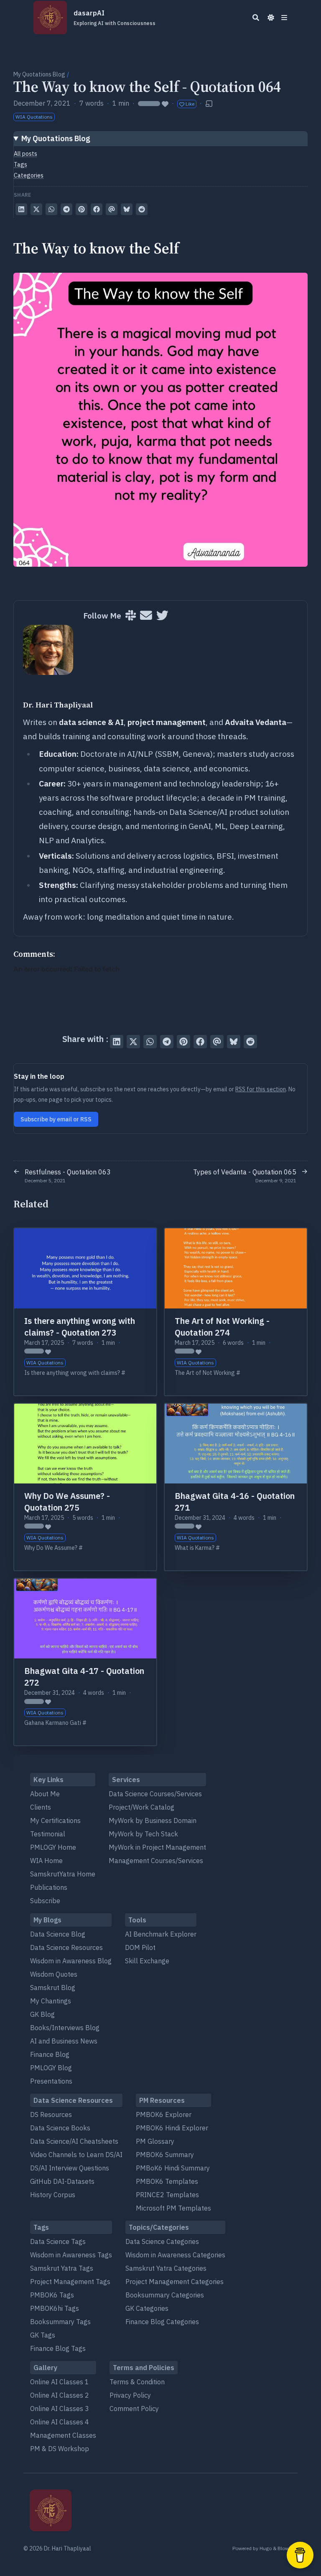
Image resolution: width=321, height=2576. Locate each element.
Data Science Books (60, 2128)
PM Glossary (155, 2141)
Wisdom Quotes (54, 1974)
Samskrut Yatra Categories (166, 2268)
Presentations (51, 2081)
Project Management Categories (175, 2282)
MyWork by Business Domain (153, 1820)
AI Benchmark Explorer (161, 1934)
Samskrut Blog (53, 1988)
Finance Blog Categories (162, 2322)
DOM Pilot (140, 1947)
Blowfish (288, 2548)
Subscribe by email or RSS (56, 1119)
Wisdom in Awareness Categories (175, 2255)
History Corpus (53, 2195)
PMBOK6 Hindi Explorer (172, 2128)
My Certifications (55, 1820)
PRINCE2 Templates (167, 2195)
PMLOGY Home (53, 1847)
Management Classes (63, 2435)
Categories (29, 175)
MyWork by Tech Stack (143, 1834)
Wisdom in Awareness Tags (71, 2255)
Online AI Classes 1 (60, 2382)
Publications (49, 1887)
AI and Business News (64, 2041)
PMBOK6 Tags (52, 2295)
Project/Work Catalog (141, 1807)
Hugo (266, 2548)
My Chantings (51, 2001)
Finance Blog (50, 2054)
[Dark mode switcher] (271, 18)
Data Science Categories (162, 2241)
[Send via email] (112, 209)
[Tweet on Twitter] (36, 209)
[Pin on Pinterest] (82, 209)
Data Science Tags (58, 2241)
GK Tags (43, 2335)
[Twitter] (162, 616)
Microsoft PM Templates (173, 2208)
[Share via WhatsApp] (51, 209)
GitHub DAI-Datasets (62, 2181)
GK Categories (147, 2308)
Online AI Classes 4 (60, 2422)
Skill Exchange (147, 1961)
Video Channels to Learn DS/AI (76, 2155)
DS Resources (51, 2115)
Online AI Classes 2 (60, 2395)
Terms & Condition (137, 2382)
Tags (20, 165)
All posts (25, 154)
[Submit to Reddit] (142, 209)
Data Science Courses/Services (155, 1794)
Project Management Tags (70, 2282)
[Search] (256, 18)
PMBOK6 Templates (167, 2181)
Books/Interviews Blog (65, 2028)
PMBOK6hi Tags (55, 2308)
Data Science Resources (66, 1947)
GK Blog (42, 2014)
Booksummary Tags (60, 2322)
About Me (45, 1794)
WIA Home (46, 1861)
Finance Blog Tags (58, 2348)
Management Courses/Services (156, 1861)
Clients (41, 1807)
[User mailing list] (146, 616)
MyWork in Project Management (157, 1847)
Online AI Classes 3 (60, 2409)
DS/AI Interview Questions (70, 2168)
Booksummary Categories (165, 2295)
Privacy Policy (130, 2395)
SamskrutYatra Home (63, 1874)
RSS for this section (261, 1089)
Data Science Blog (58, 1934)
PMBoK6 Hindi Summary (173, 2168)
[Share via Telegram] (66, 209)
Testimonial (48, 1834)
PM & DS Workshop (60, 2449)
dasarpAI (115, 18)
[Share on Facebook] (97, 209)
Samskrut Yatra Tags (62, 2268)
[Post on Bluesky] (127, 209)
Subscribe (45, 1901)
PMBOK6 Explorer (164, 2115)
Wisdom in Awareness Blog (71, 1961)
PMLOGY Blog (51, 2068)
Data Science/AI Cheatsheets (74, 2141)
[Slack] (131, 616)
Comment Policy (134, 2409)
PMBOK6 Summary (165, 2155)
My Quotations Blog (39, 74)
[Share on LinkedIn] (21, 209)
